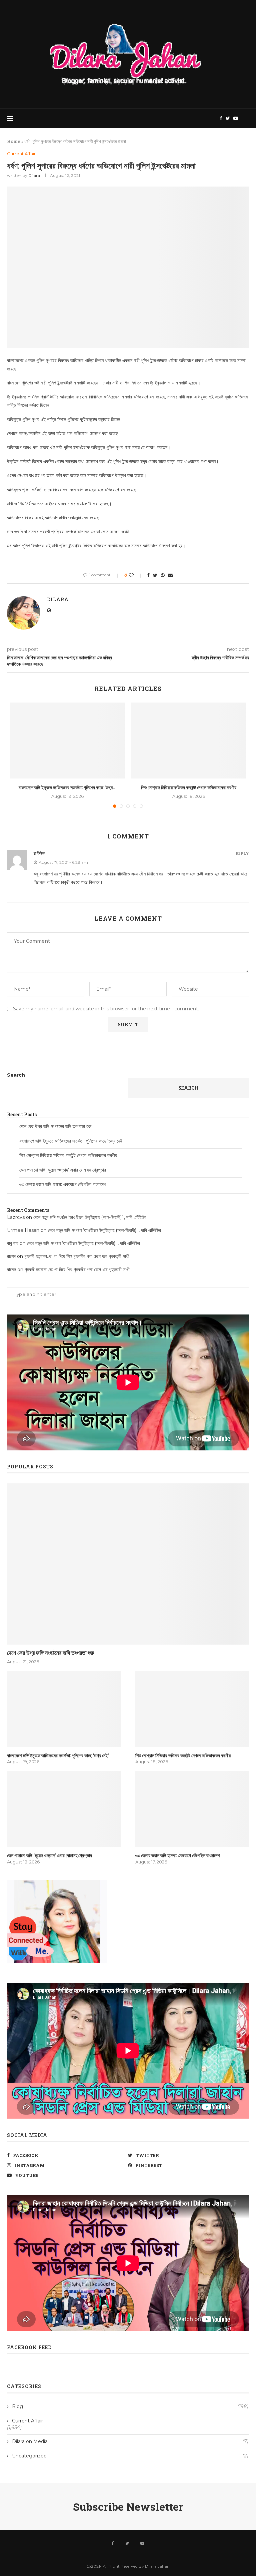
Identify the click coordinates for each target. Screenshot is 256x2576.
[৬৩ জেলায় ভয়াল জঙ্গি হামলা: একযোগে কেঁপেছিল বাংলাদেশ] (192, 1809)
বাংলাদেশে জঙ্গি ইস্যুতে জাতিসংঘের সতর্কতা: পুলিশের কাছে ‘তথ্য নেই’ (71, 1141)
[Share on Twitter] (155, 575)
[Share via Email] (170, 575)
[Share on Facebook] (148, 575)
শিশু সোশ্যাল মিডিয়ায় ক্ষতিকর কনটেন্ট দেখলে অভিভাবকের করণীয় (189, 787)
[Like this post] (136, 575)
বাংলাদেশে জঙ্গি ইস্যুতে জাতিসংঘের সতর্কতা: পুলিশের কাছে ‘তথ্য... (68, 787)
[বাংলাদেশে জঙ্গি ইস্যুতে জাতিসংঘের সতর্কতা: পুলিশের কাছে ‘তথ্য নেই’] (67, 741)
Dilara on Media (130, 2441)
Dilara (34, 175)
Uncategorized (130, 2456)
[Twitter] (228, 118)
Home (14, 141)
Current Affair (21, 154)
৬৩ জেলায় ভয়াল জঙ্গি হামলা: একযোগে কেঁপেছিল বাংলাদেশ (63, 1184)
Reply (242, 853)
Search (16, 1075)
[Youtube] (236, 118)
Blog (130, 2406)
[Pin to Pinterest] (163, 575)
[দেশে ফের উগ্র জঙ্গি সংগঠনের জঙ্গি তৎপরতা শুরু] (128, 1564)
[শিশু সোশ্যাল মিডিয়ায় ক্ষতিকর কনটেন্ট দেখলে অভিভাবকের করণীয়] (188, 741)
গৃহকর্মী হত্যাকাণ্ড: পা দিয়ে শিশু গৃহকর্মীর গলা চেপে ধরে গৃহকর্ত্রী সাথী (77, 1256)
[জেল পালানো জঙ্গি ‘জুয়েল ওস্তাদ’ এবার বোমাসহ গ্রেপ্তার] (64, 1809)
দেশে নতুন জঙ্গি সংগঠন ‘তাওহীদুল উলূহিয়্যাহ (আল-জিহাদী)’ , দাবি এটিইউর (90, 1217)
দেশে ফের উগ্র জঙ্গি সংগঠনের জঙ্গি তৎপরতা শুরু (55, 1126)
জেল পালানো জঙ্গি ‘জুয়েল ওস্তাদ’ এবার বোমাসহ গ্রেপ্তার (63, 1170)
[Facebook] (221, 118)
